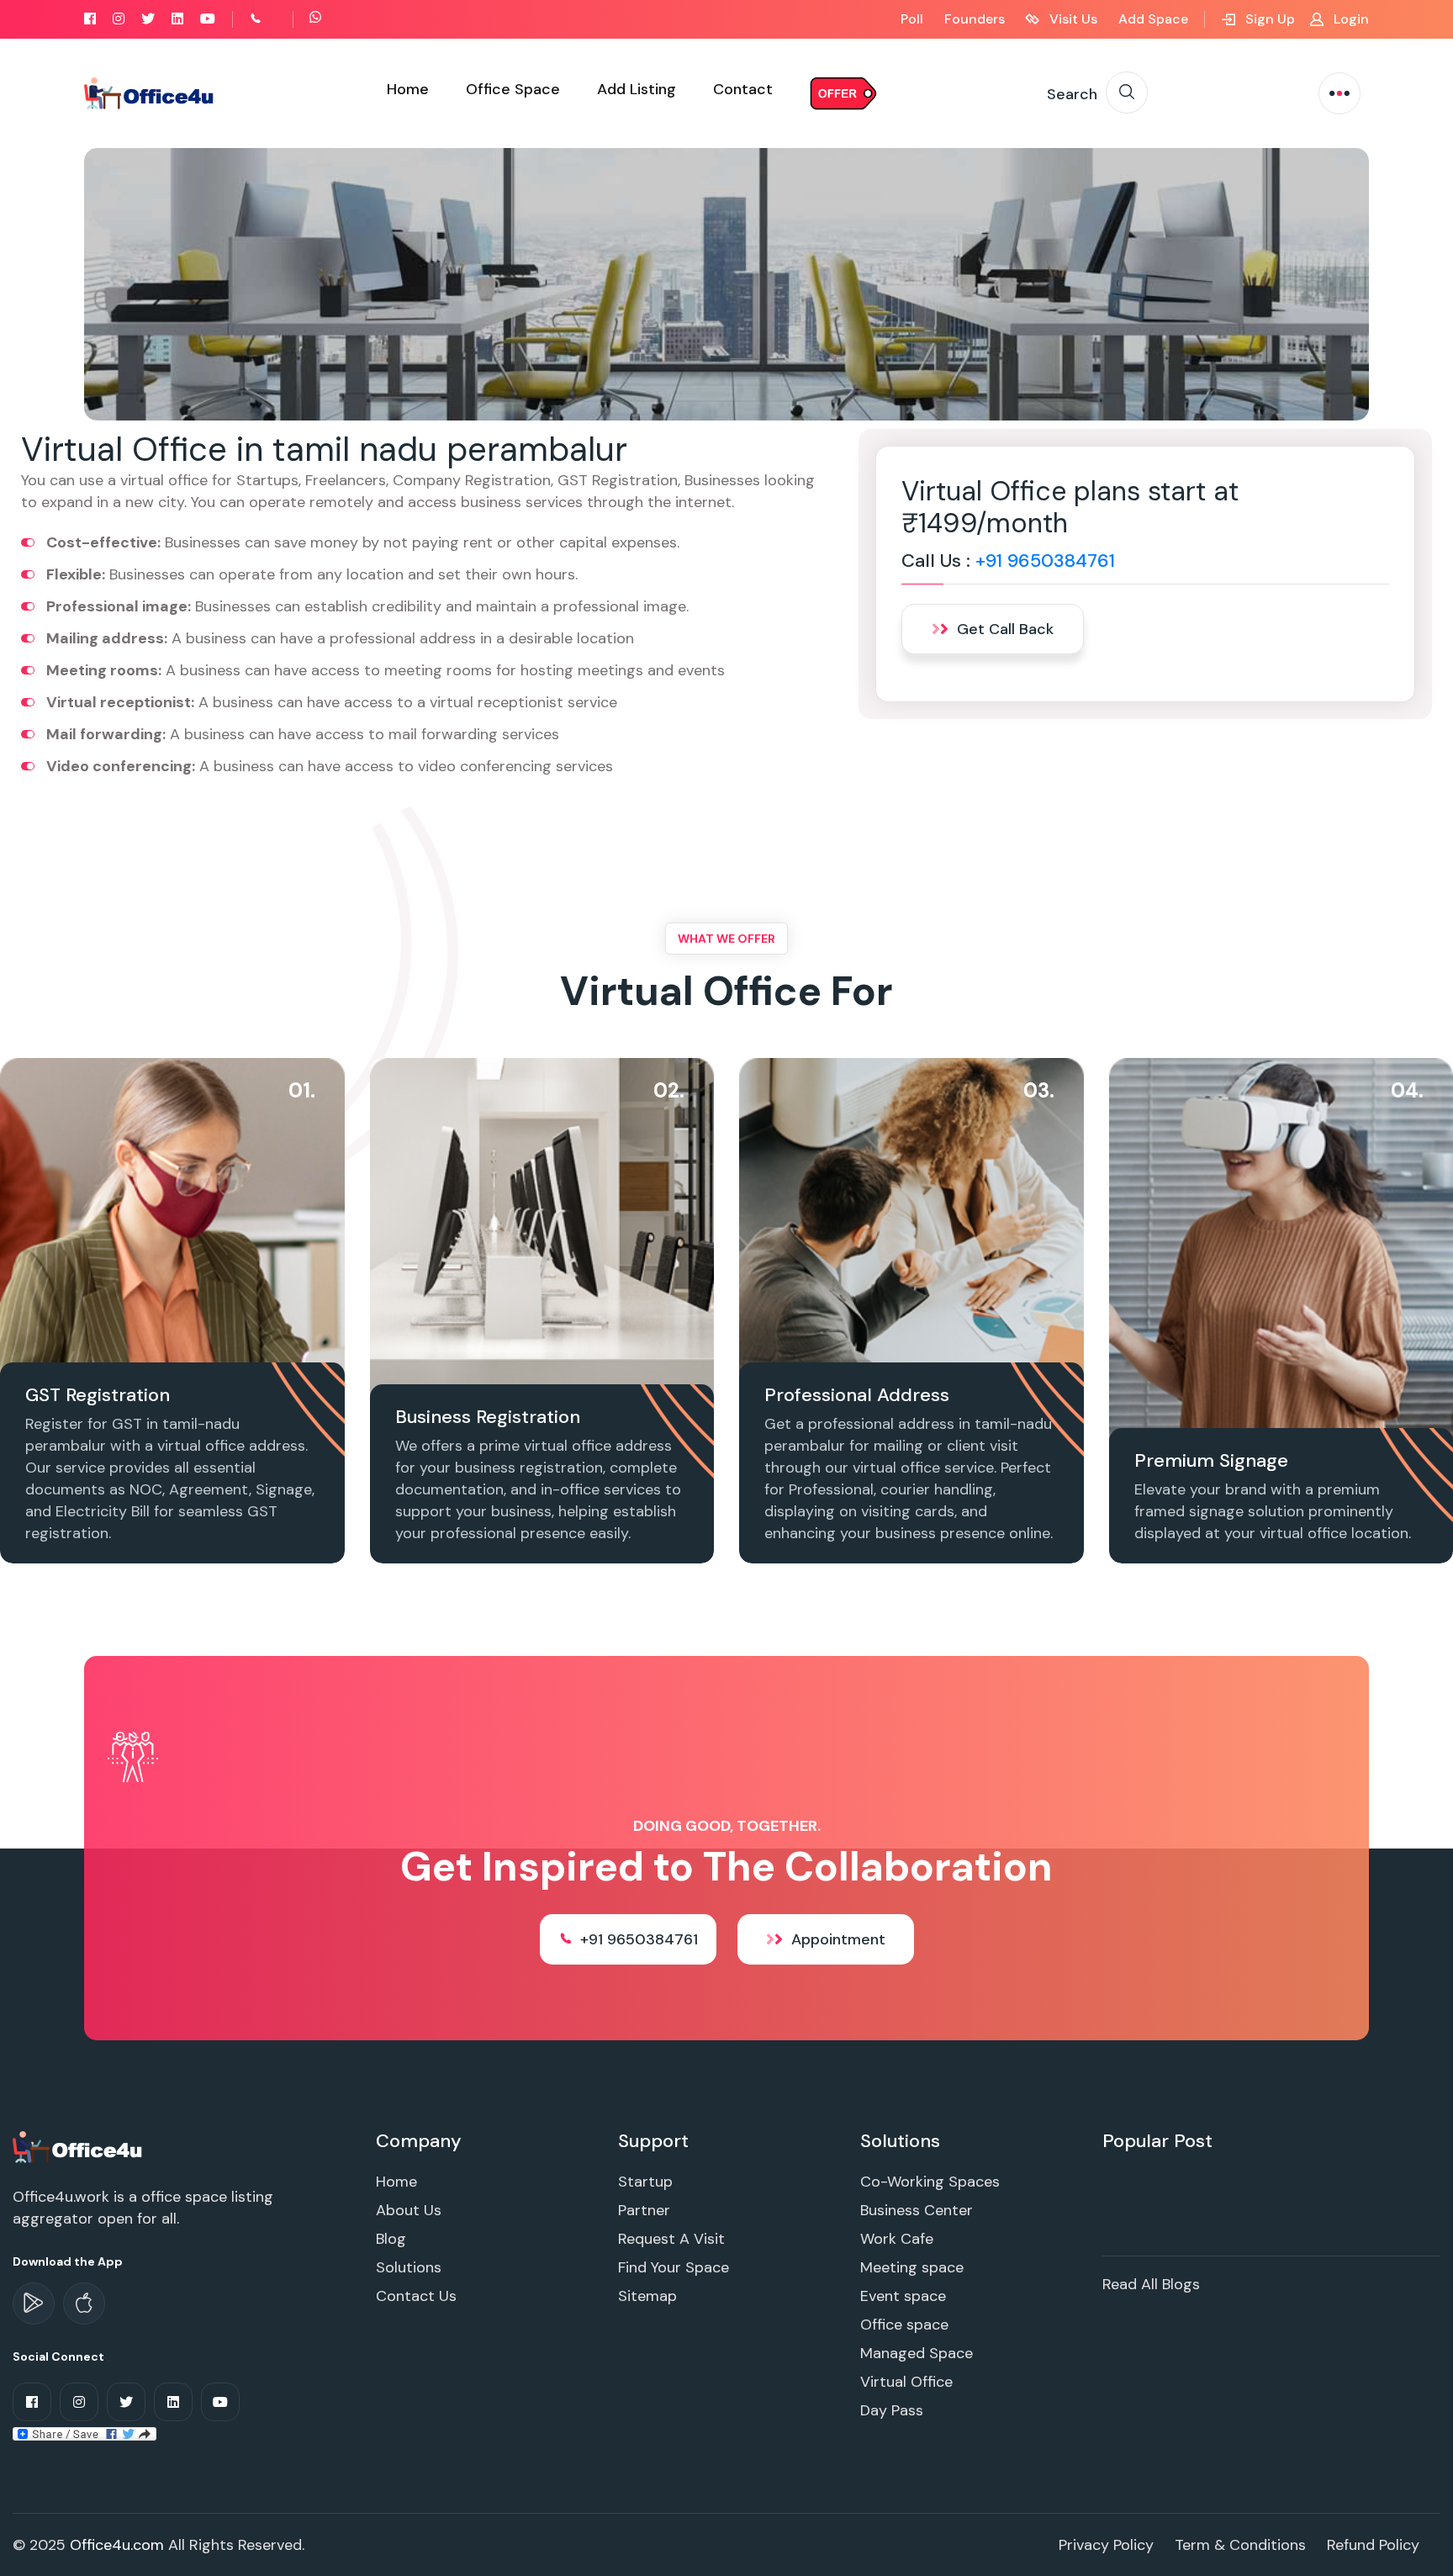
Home (408, 89)
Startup (645, 2182)
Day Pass (892, 2410)
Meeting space (912, 2267)
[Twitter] (148, 19)
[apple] (84, 2304)
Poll (912, 19)
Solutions (409, 2267)
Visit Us (1072, 19)
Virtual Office (906, 2382)
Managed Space (917, 2353)
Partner (644, 2210)
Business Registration (488, 1417)
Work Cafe (897, 2239)
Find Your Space (674, 2267)
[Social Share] (85, 2432)
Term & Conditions (1240, 2545)
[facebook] (90, 19)
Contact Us (416, 2296)
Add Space (1153, 19)
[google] (34, 2304)
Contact (743, 89)
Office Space (513, 89)
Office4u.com (117, 2545)
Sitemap (647, 2296)
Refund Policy (1373, 2545)
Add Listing (637, 89)
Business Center (917, 2210)
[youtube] (208, 19)
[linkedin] (177, 19)
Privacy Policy (1106, 2545)
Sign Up (1268, 19)
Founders (975, 19)
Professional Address (857, 1395)
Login (1350, 19)
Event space (903, 2296)
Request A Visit (671, 2239)
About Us (409, 2210)
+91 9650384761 (1045, 561)
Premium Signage (1211, 1460)
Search (1072, 94)
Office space (904, 2325)
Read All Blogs (1151, 2284)
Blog (391, 2239)
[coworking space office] (79, 2146)
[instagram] (119, 19)
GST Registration (98, 1395)
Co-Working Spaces (930, 2182)
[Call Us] (274, 19)
